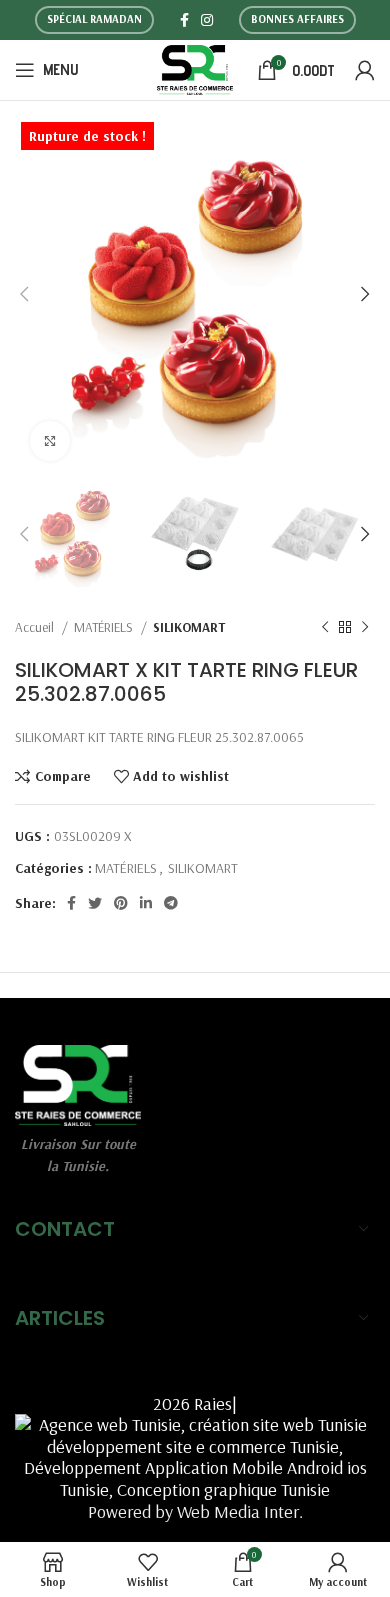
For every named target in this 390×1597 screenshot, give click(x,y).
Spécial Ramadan (94, 19)
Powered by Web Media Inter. (195, 1511)
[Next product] (365, 628)
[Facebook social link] (184, 20)
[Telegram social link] (171, 903)
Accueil (36, 627)
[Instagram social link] (207, 20)
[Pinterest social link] (121, 903)
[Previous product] (325, 628)
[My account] (365, 70)
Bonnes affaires (297, 19)
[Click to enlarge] (50, 441)
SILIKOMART (189, 627)
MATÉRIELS (105, 627)
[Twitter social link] (95, 903)
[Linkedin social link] (146, 903)
